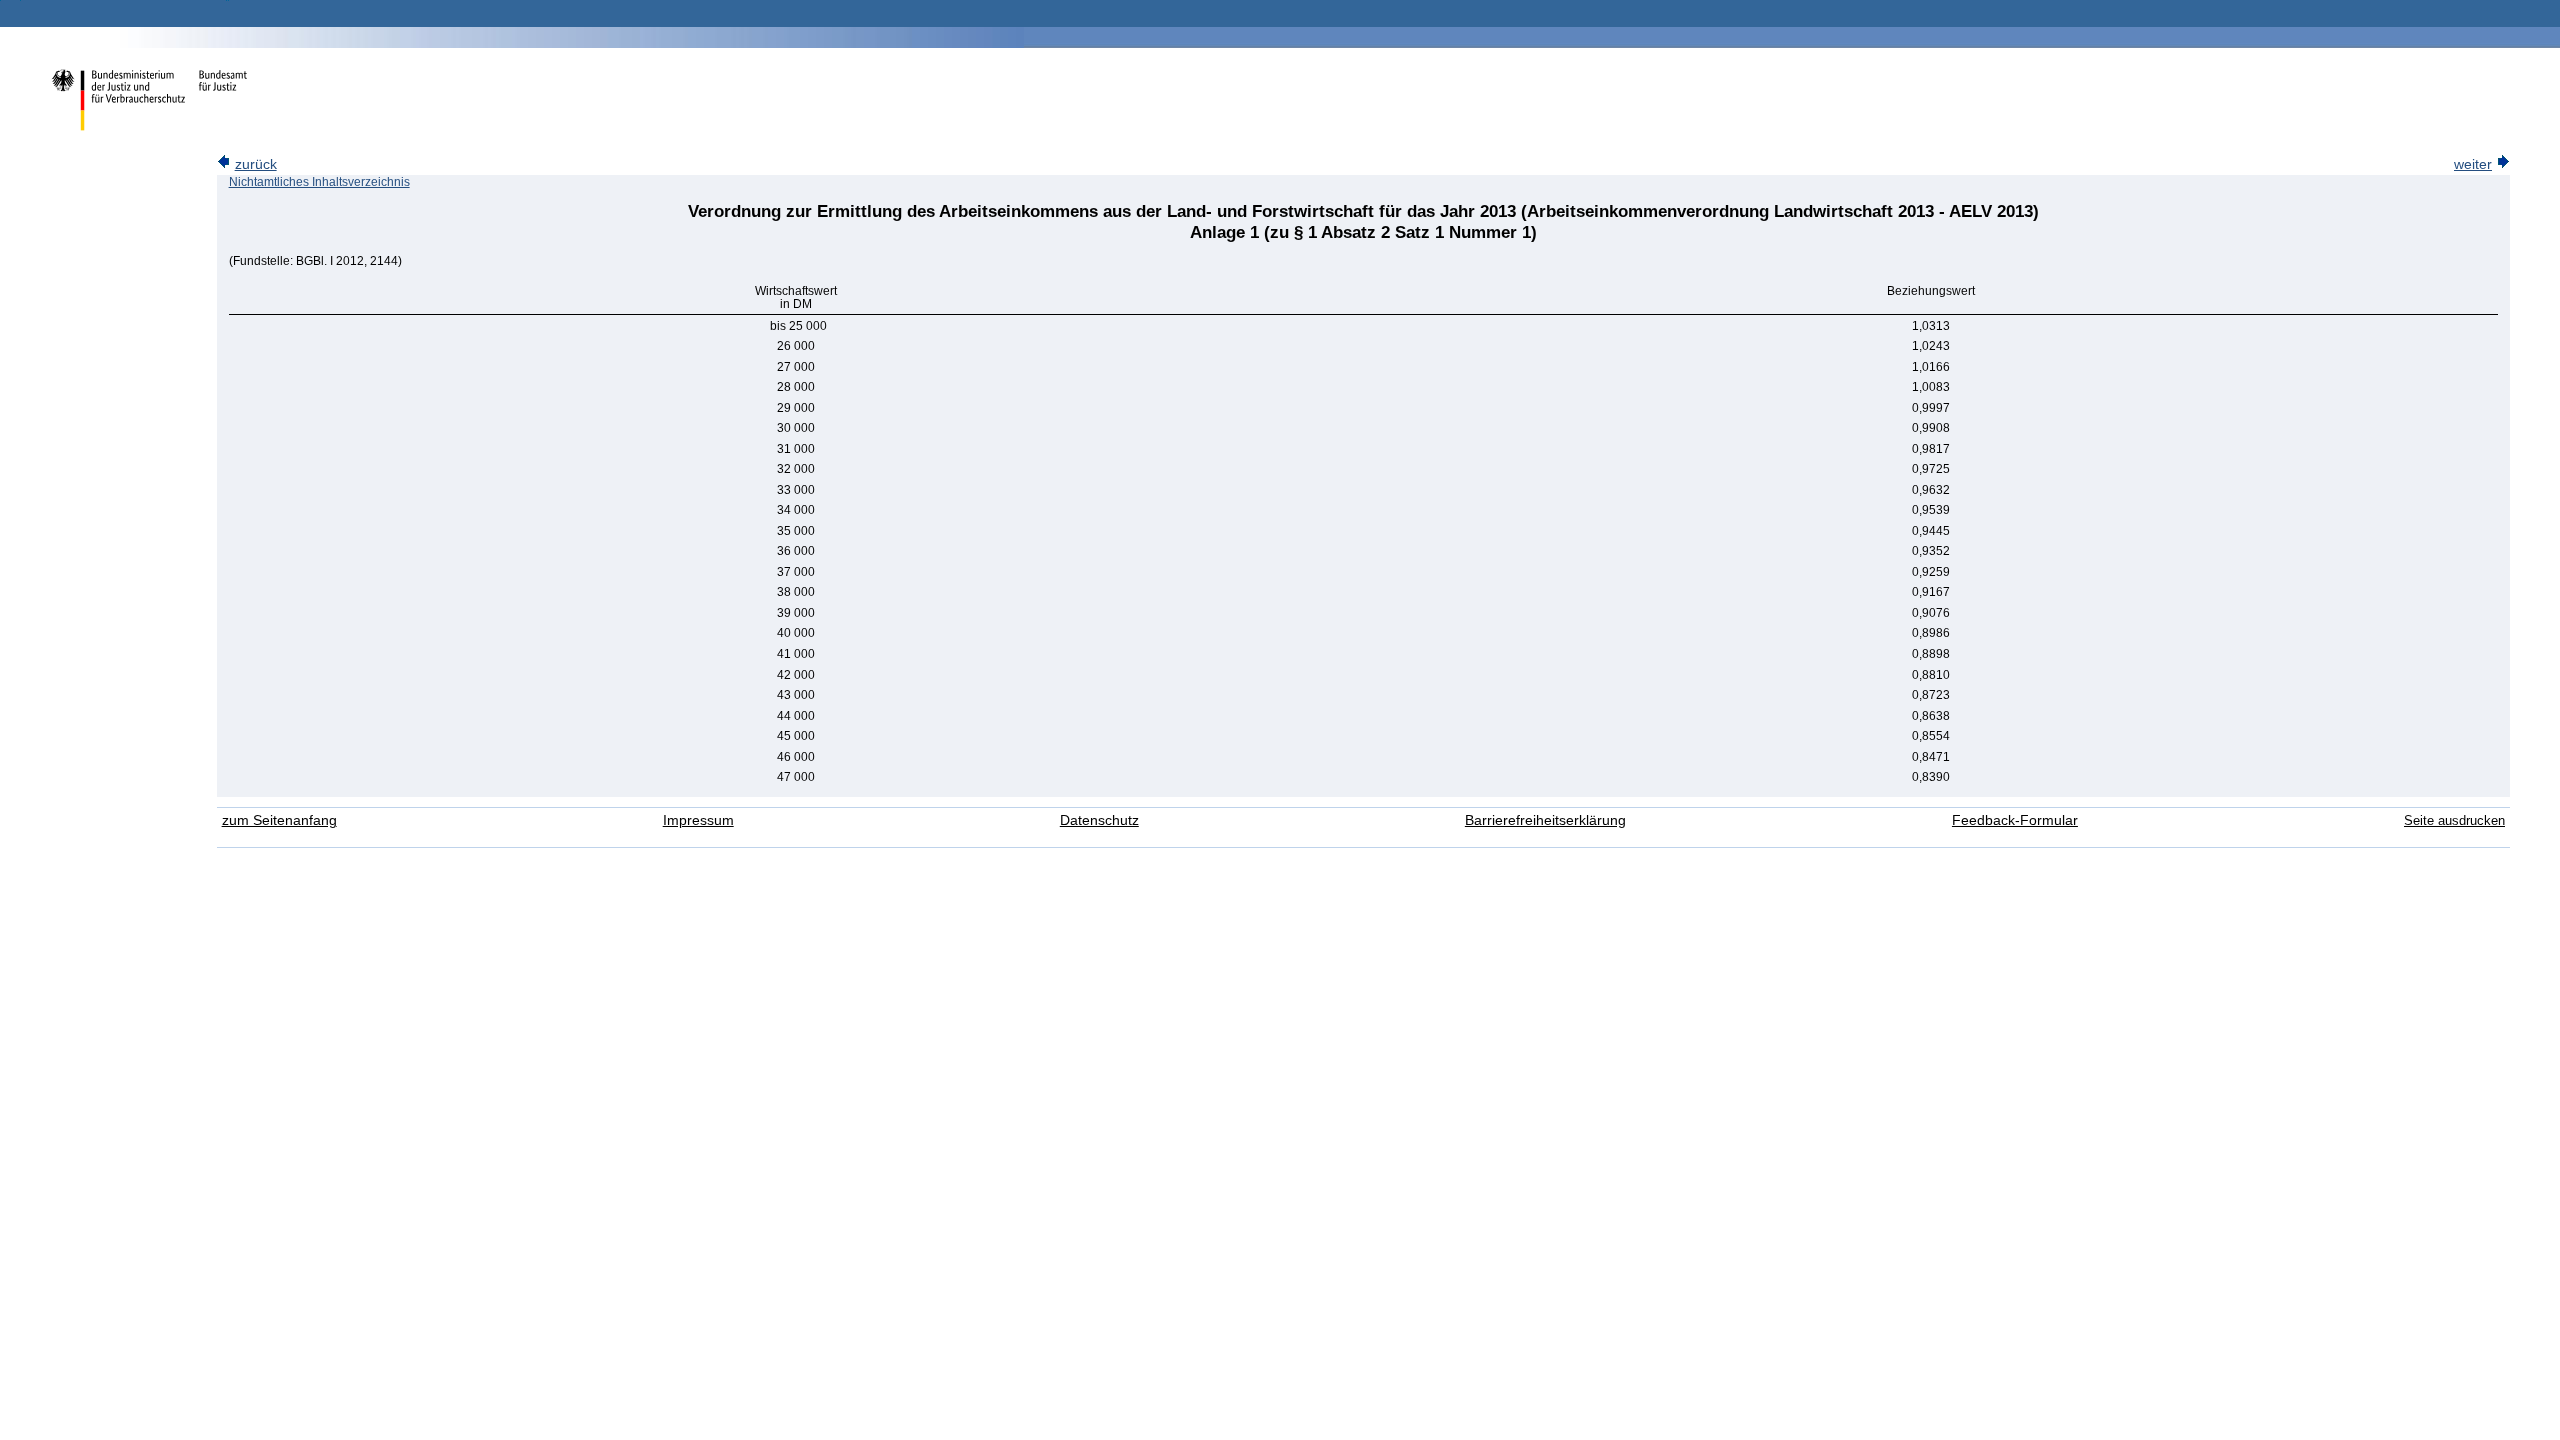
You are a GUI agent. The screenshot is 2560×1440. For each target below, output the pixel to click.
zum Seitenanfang (279, 820)
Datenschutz (1099, 820)
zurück (256, 164)
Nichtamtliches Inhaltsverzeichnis (319, 182)
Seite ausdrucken (2454, 820)
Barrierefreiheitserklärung (1545, 820)
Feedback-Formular (2015, 820)
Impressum (698, 820)
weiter (2473, 164)
